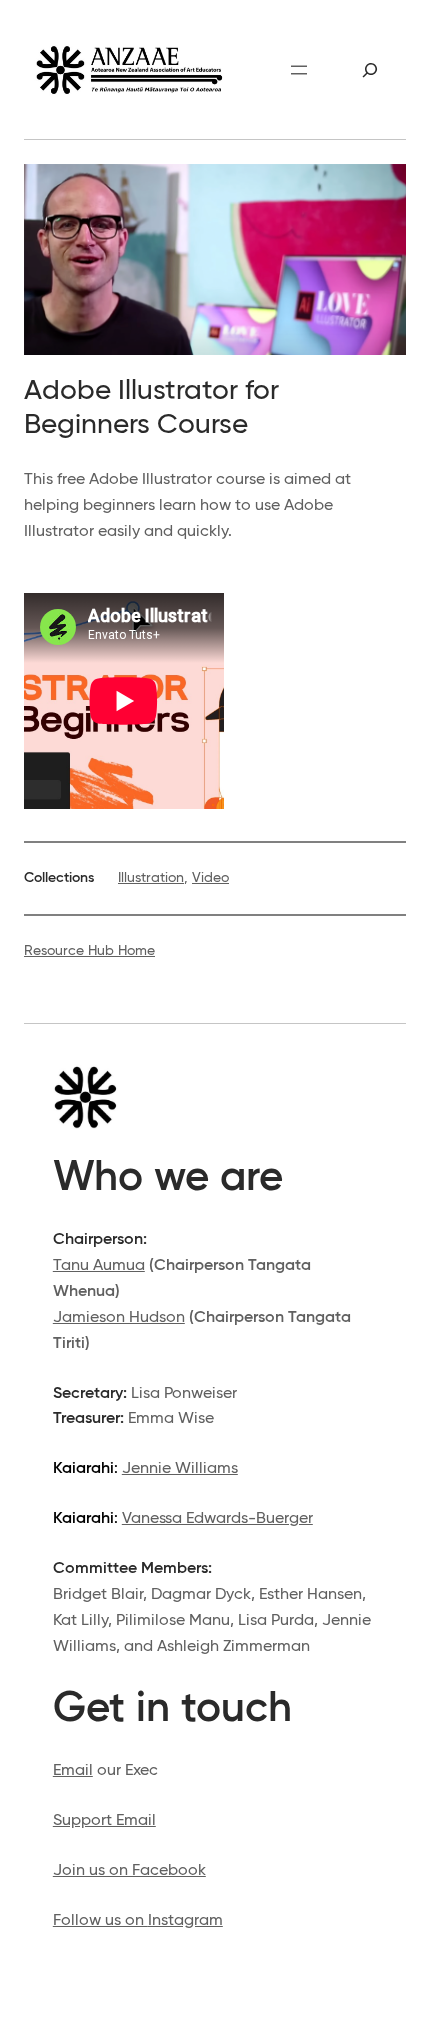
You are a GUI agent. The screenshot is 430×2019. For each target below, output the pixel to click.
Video (210, 878)
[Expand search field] (370, 70)
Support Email (104, 1820)
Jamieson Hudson (119, 1317)
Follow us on (100, 1920)
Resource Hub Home (89, 951)
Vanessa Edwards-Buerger (217, 1518)
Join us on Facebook (129, 1870)
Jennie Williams (180, 1468)
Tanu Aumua (99, 1265)
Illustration (151, 878)
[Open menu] (299, 70)
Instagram (185, 1920)
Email (73, 1770)
